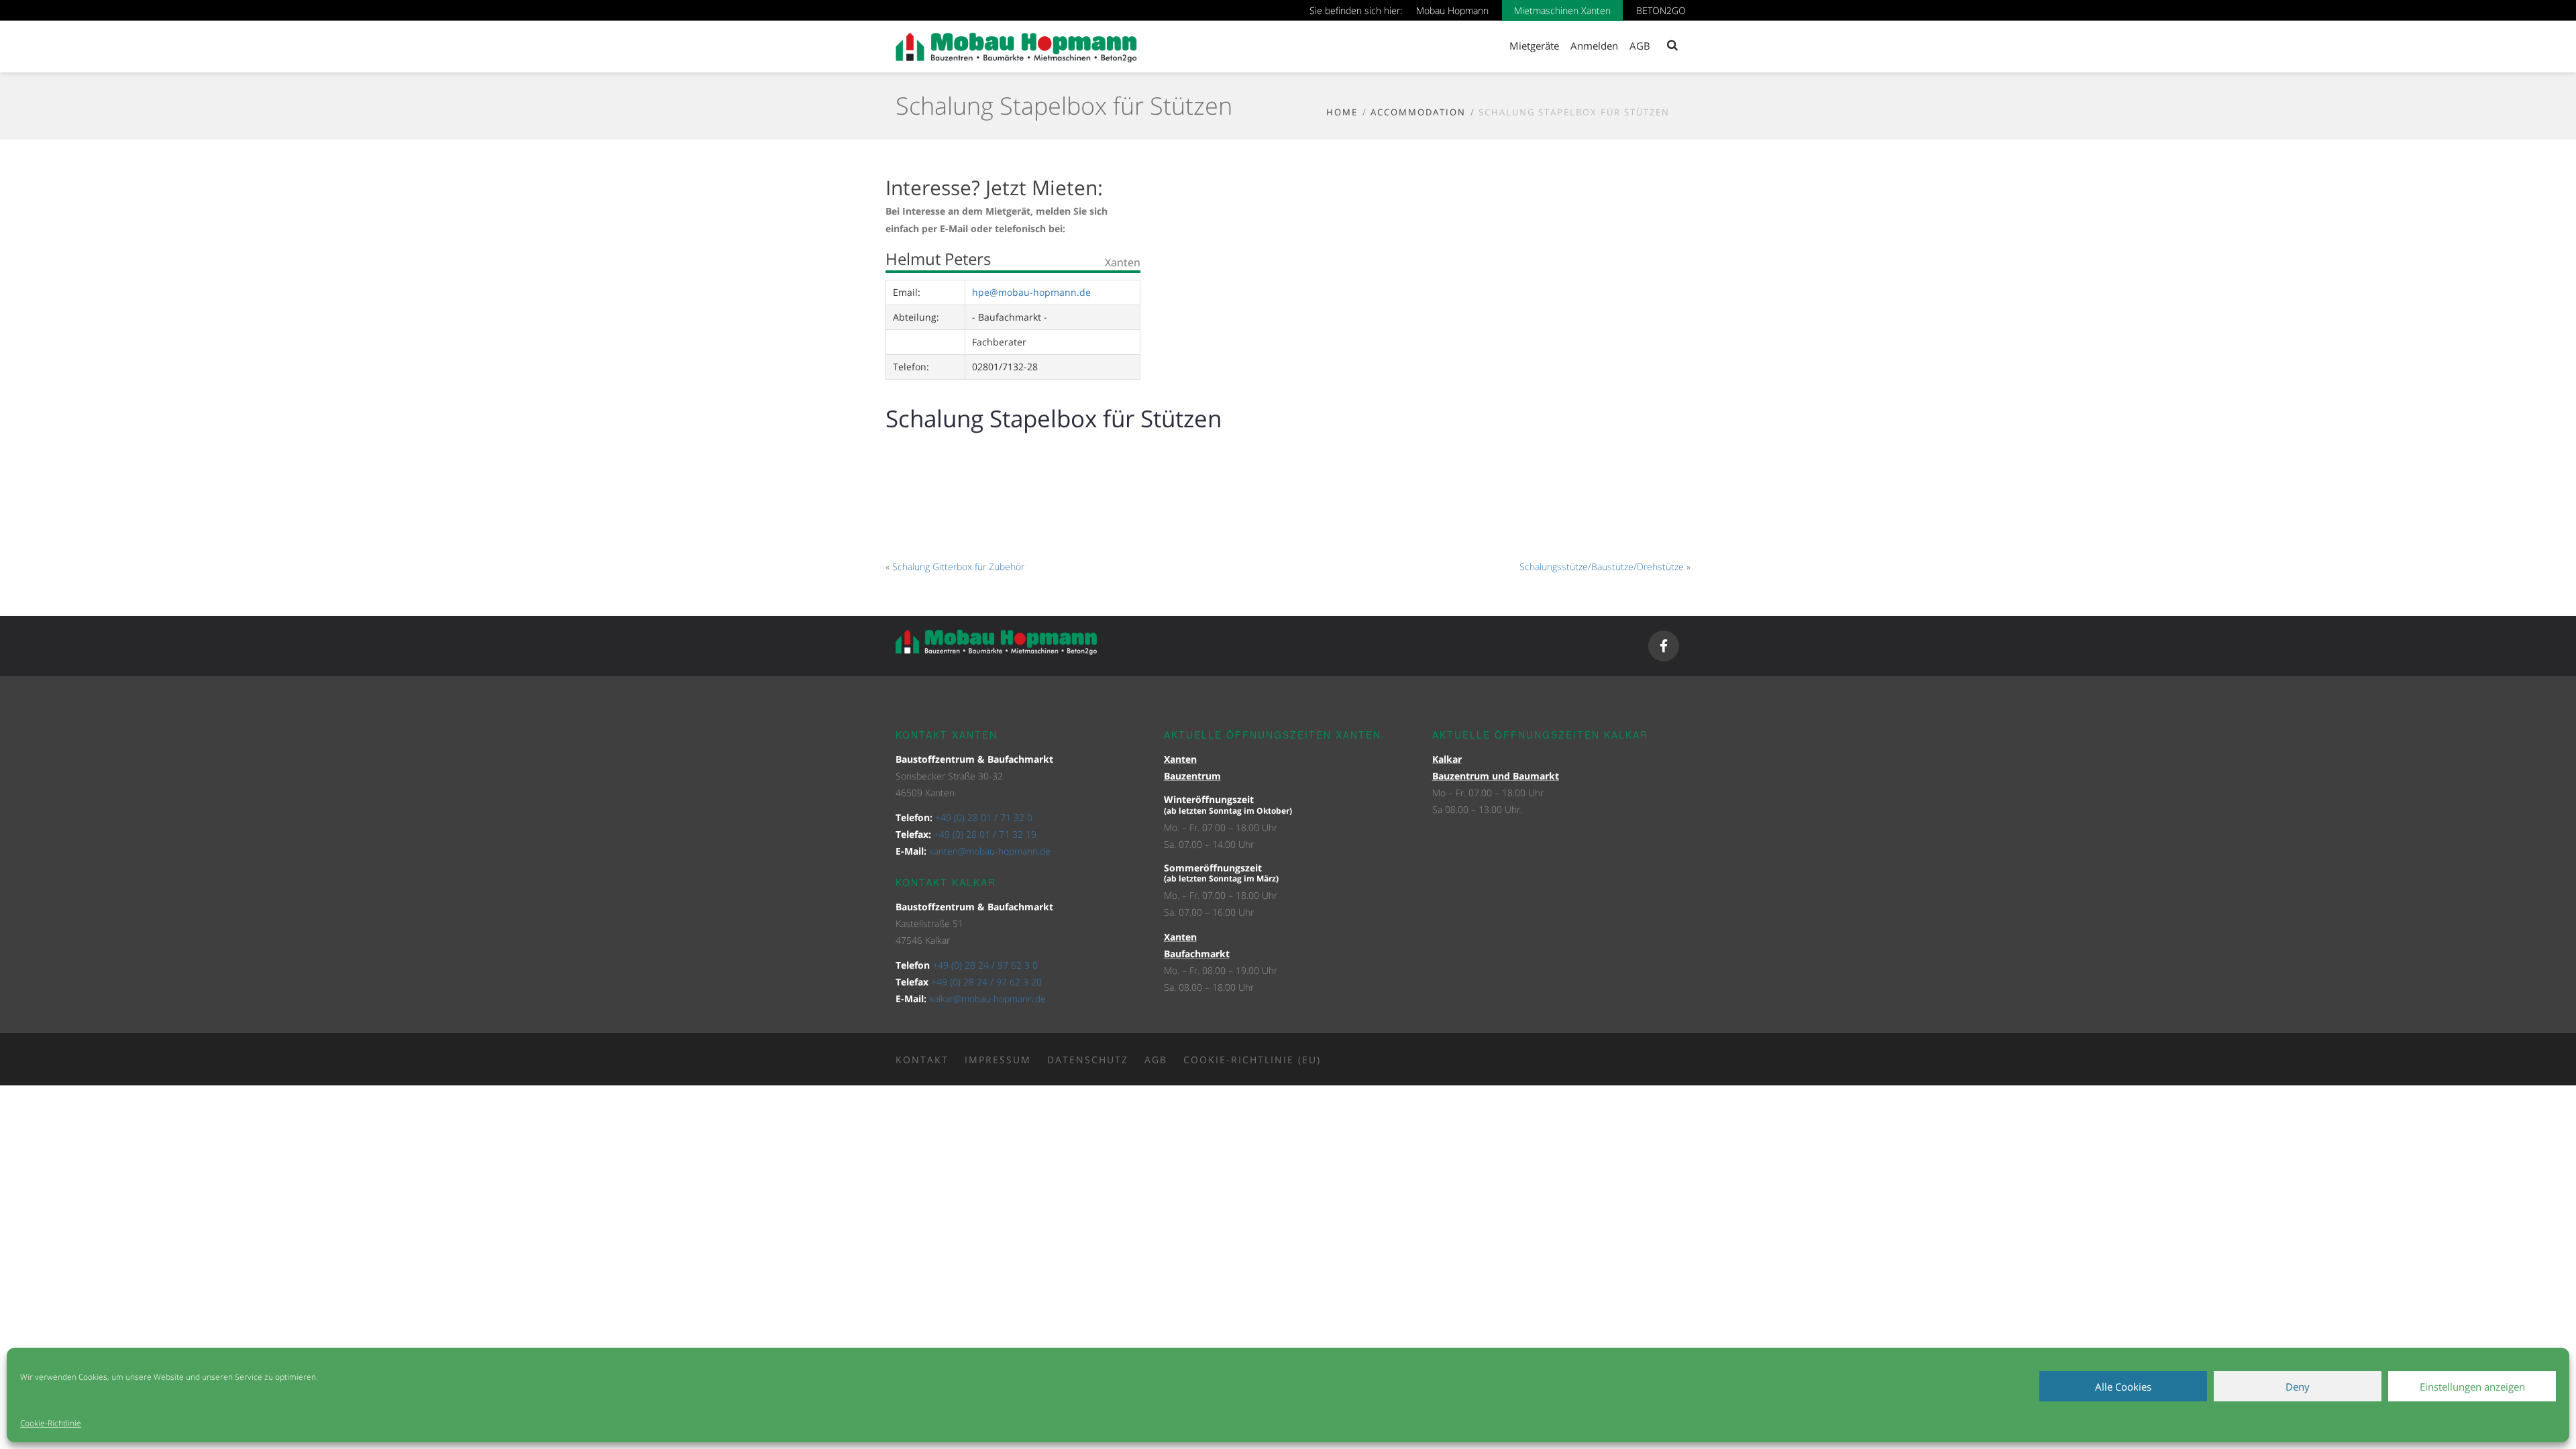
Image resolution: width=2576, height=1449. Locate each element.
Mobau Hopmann (1452, 10)
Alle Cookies (2123, 1387)
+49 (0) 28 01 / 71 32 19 (985, 834)
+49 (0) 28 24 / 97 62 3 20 (986, 982)
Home (1342, 112)
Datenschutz (1088, 1060)
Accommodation (1418, 112)
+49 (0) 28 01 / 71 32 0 (984, 817)
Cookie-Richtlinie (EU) (1252, 1060)
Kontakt (922, 1060)
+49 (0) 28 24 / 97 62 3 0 (985, 965)
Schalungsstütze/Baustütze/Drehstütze (1602, 567)
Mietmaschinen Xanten (1562, 10)
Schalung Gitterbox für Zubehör (958, 567)
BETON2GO (1661, 10)
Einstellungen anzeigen (2472, 1387)
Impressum (998, 1060)
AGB (1156, 1060)
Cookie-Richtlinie (51, 1423)
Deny (2298, 1387)
